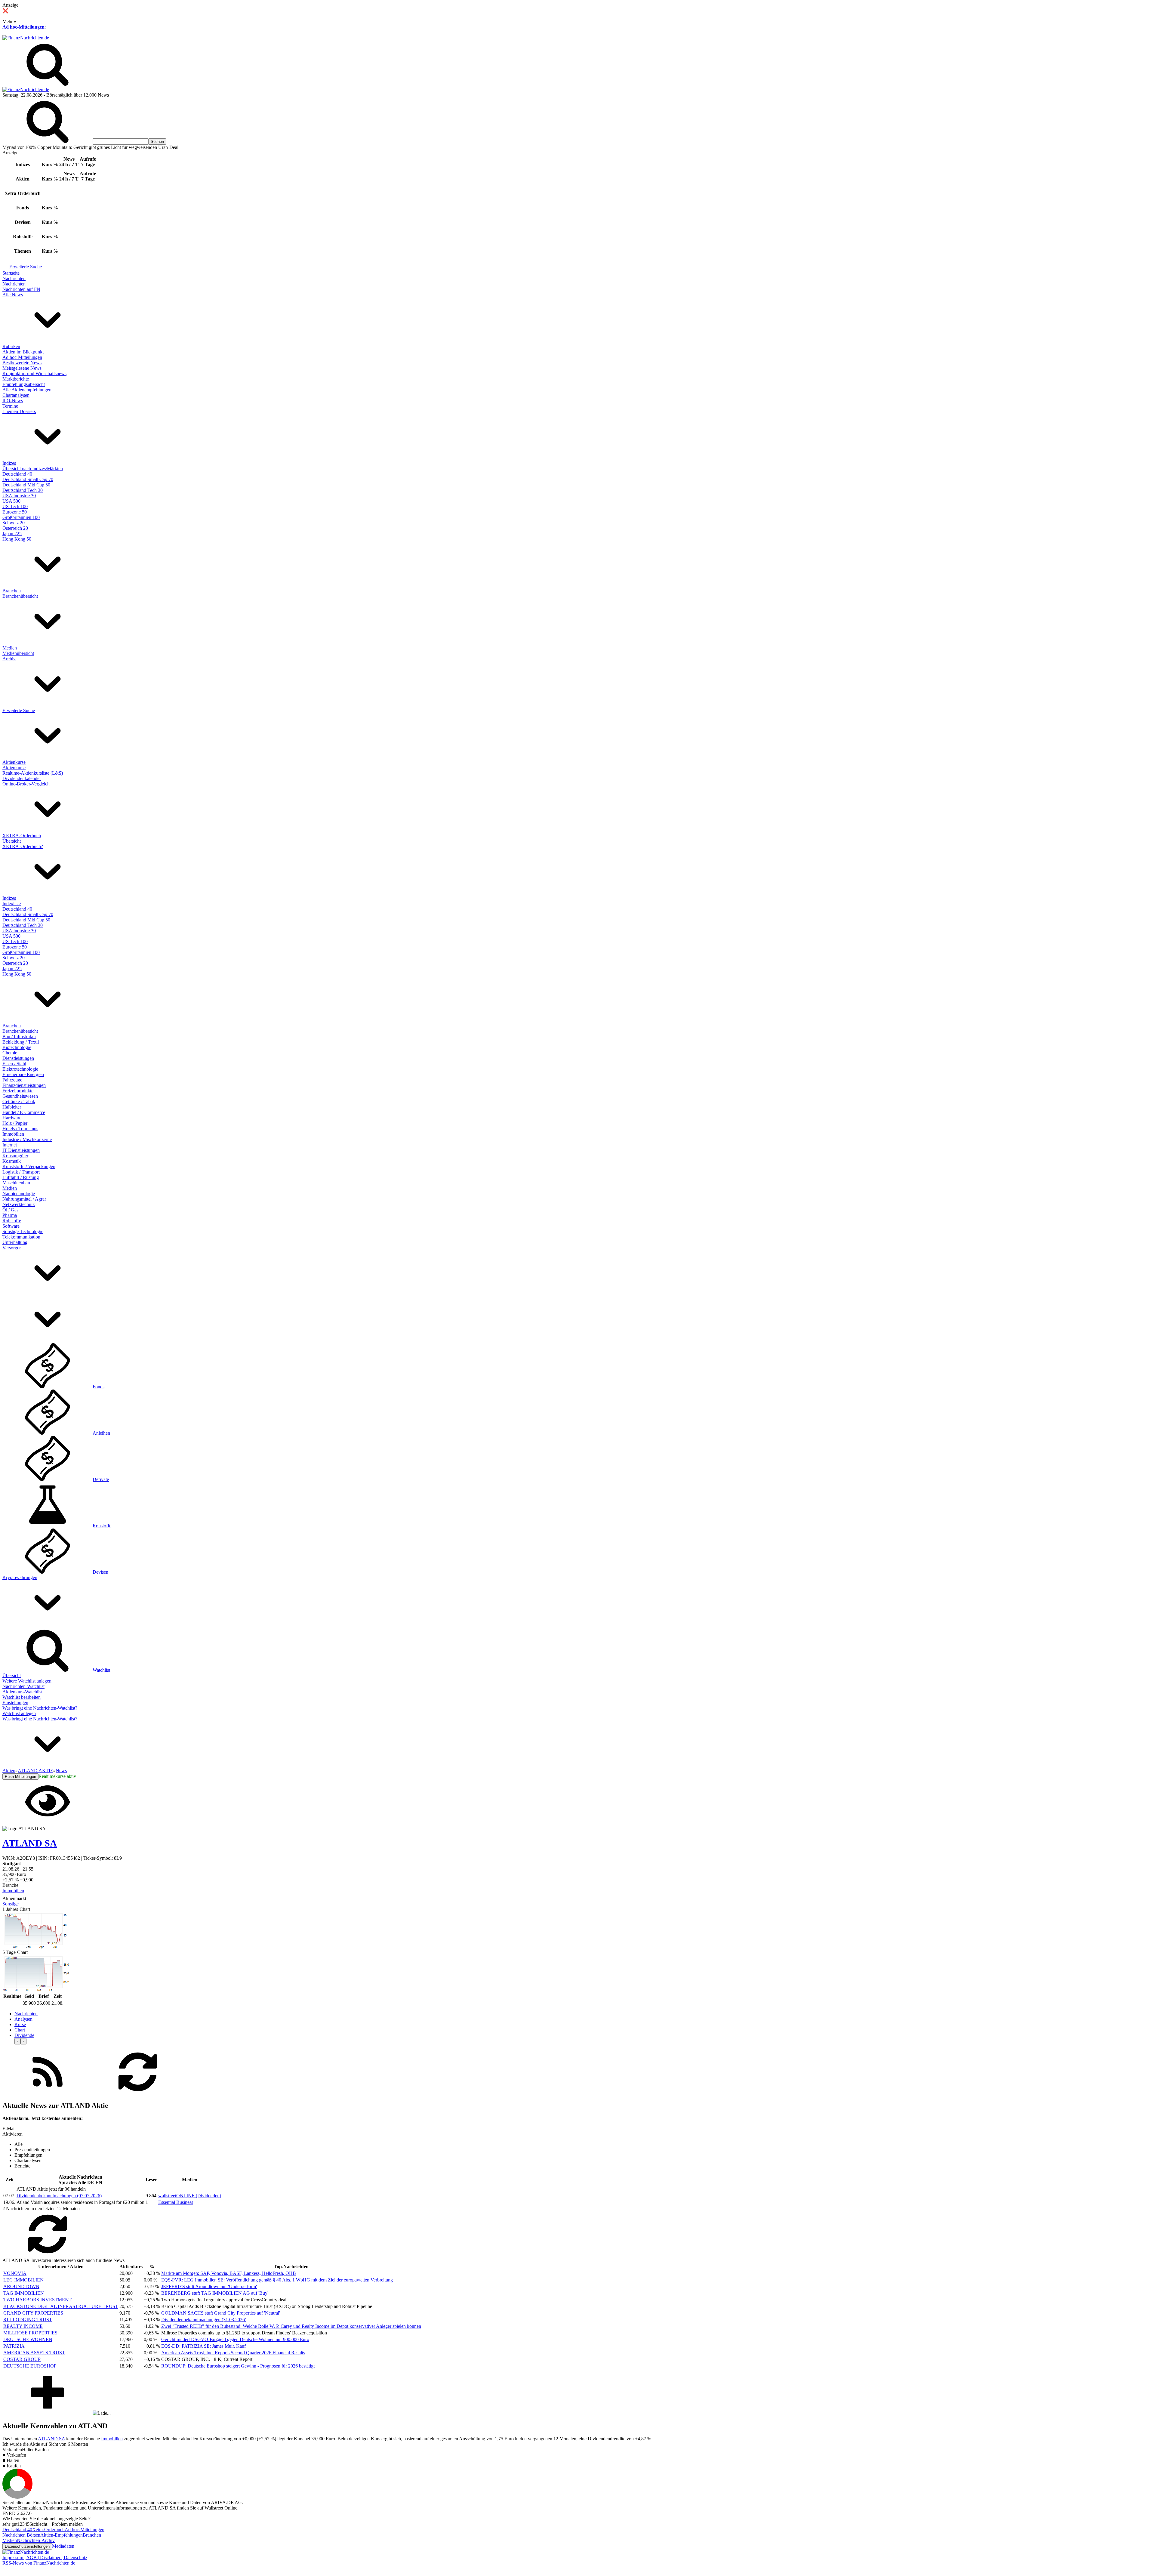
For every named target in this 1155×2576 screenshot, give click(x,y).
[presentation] (17, 2041)
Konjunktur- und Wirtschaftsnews (34, 373)
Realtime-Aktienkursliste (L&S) (33, 773)
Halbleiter (12, 1107)
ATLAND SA (51, 2439)
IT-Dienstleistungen (21, 1150)
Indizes (9, 463)
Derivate (101, 1479)
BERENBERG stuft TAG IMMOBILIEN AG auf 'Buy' (215, 2293)
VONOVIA (15, 2273)
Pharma (10, 1215)
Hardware (12, 1118)
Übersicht (12, 841)
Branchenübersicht (20, 596)
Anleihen (101, 1433)
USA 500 (11, 501)
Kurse (20, 2024)
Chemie (10, 1053)
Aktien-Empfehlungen (62, 2535)
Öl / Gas (10, 1210)
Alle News (13, 295)
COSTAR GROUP (22, 2359)
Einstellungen (15, 1703)
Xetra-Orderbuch (48, 2530)
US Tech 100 (15, 506)
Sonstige (11, 1904)
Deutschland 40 (17, 474)
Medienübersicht (18, 653)
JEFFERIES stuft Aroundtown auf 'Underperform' (209, 2286)
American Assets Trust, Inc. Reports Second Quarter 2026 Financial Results (233, 2353)
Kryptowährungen (20, 1577)
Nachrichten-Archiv (36, 2540)
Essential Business (176, 2202)
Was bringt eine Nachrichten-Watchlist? (40, 1708)
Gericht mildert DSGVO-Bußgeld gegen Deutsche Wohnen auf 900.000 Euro (235, 2339)
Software (11, 1226)
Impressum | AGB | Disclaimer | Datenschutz (45, 2557)
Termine (10, 406)
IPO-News (13, 401)
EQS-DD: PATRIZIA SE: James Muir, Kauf (203, 2346)
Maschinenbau (16, 1183)
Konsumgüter (15, 1156)
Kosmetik (12, 1161)
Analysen (23, 2019)
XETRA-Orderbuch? (23, 846)
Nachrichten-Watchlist (23, 1686)
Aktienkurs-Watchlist (22, 1692)
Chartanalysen (16, 395)
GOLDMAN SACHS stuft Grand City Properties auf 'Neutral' (221, 2313)
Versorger (12, 1248)
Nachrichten (14, 278)
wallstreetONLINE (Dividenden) (190, 2196)
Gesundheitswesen (20, 1096)
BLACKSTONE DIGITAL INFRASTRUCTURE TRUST (61, 2306)
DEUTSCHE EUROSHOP (30, 2366)
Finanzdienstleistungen (24, 1085)
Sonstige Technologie (23, 1231)
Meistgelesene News (22, 368)
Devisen (100, 1572)
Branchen (12, 591)
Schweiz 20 (14, 523)
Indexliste (12, 904)
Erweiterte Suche (26, 267)
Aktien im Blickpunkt (23, 352)
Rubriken (11, 346)
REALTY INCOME (23, 2326)
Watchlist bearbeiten (22, 1697)
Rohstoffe (12, 1221)
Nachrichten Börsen (21, 2535)
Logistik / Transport (21, 1172)
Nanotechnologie (19, 1194)
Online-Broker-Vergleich (26, 784)
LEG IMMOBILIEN (23, 2280)
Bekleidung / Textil (21, 1042)
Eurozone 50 (15, 512)
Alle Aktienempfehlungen (27, 390)
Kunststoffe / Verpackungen (29, 1166)
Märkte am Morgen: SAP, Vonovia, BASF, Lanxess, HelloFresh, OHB (229, 2273)
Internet (10, 1145)
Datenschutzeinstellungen (27, 2546)
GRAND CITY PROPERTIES (33, 2313)
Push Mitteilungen (20, 1777)
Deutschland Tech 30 (23, 490)
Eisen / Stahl (14, 1064)
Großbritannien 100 (21, 517)
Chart (20, 2030)
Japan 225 (12, 534)
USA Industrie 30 (19, 496)
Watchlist (101, 1670)
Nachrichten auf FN (21, 289)
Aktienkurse (14, 762)
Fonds (99, 1387)
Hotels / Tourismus (20, 1129)
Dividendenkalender (22, 778)
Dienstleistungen (18, 1058)
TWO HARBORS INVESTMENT (37, 2300)
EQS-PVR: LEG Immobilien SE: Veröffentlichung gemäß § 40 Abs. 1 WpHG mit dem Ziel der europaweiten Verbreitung (277, 2280)
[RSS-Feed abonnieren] (48, 2093)
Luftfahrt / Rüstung (21, 1177)
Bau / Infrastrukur (19, 1037)
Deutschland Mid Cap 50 (26, 485)
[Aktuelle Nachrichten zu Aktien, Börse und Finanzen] (26, 38)
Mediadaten (63, 2546)
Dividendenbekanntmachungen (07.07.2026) (59, 2196)
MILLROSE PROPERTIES (30, 2333)
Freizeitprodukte (18, 1091)
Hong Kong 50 (17, 539)
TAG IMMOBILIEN (24, 2293)
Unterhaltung (15, 1242)
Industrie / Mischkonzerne (27, 1139)
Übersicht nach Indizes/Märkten (33, 469)
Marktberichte (16, 379)
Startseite (11, 273)
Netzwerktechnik (19, 1204)
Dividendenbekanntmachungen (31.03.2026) (204, 2320)
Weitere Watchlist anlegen (27, 1681)
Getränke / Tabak (19, 1101)
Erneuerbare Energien (23, 1074)
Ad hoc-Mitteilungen (23, 27)
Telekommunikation (21, 1237)
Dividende (24, 2035)
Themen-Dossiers (19, 411)
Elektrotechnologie (20, 1069)
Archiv (9, 659)
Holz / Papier (15, 1123)
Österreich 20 (15, 528)
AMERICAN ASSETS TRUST (34, 2353)
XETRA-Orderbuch (22, 836)
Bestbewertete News (22, 363)
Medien (10, 648)
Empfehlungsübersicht (24, 384)
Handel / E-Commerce (24, 1112)
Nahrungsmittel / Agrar (24, 1199)
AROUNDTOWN (21, 2286)
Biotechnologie (17, 1047)
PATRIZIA (14, 2346)
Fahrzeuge (12, 1080)
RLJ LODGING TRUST (28, 2320)
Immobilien (13, 1134)
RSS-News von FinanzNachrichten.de (39, 2563)
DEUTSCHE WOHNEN (28, 2339)
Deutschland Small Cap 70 (28, 479)
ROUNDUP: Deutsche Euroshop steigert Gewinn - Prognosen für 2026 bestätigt (238, 2366)
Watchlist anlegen (19, 1713)
